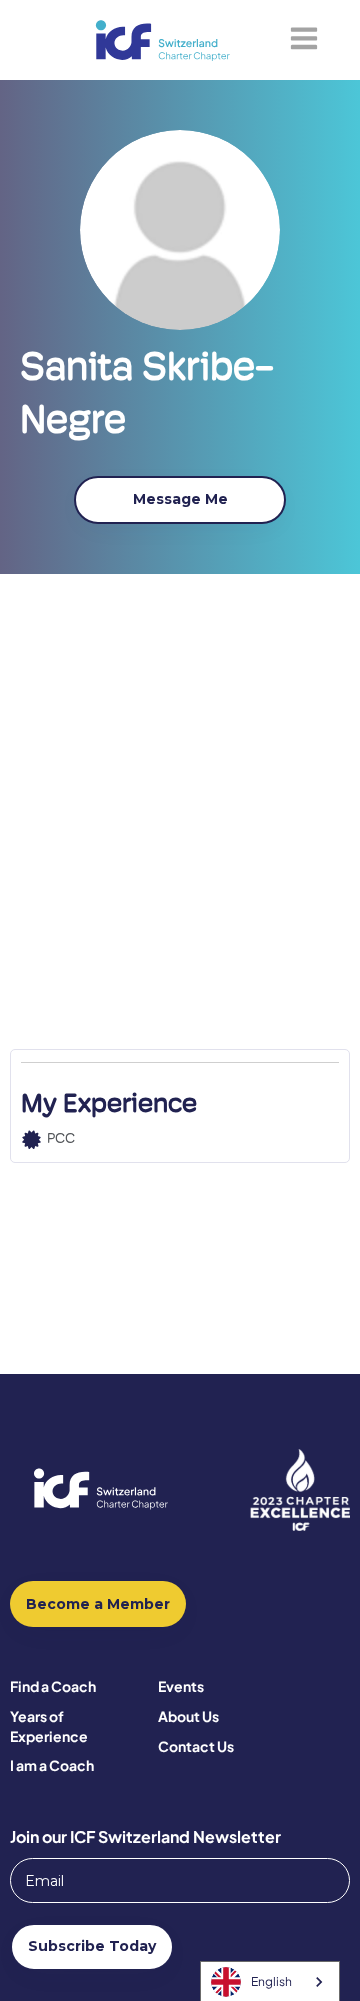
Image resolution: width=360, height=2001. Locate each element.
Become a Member (98, 1604)
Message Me (180, 499)
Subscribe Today (92, 1946)
